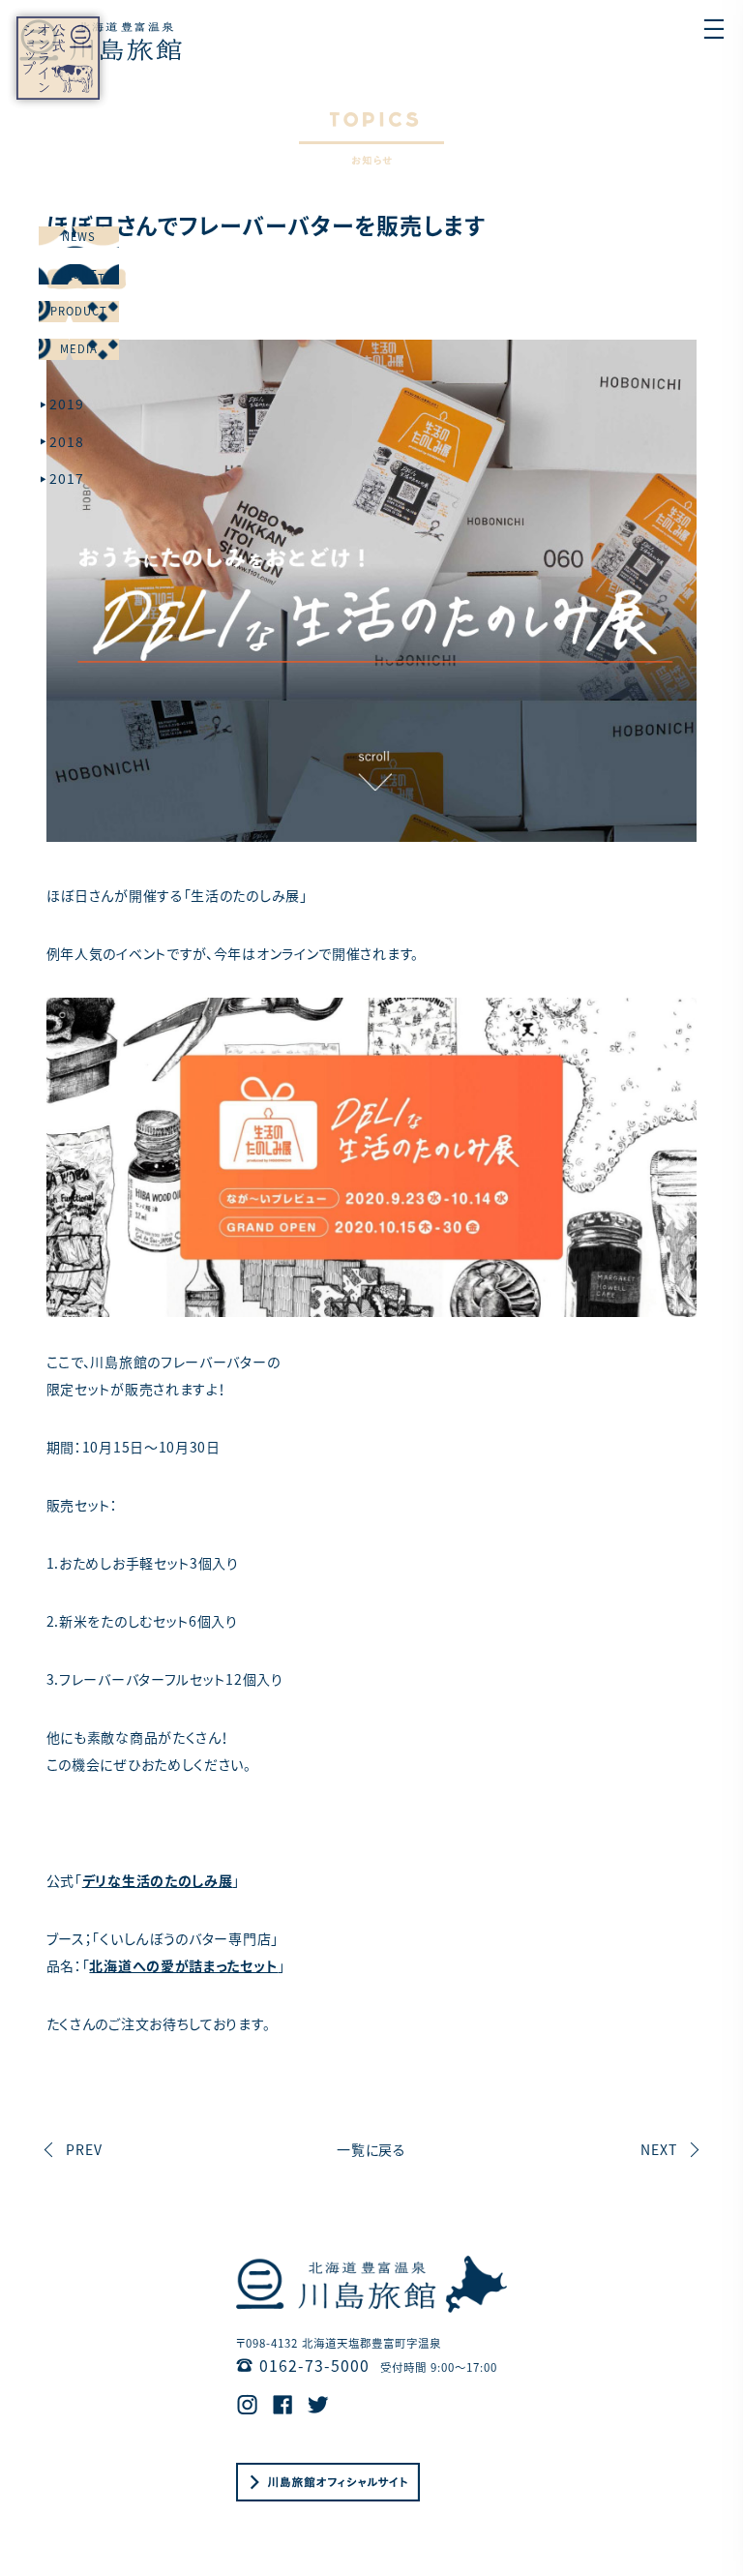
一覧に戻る (372, 2149)
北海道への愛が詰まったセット (183, 1965)
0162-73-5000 (314, 2366)
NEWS (79, 236)
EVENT (79, 274)
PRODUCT (79, 311)
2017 (67, 478)
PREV (84, 2149)
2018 (67, 441)
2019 (67, 404)
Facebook (283, 2405)
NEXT (659, 2149)
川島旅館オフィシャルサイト (328, 2482)
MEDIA (79, 348)
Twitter (318, 2405)
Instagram (247, 2405)
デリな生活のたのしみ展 (158, 1880)
